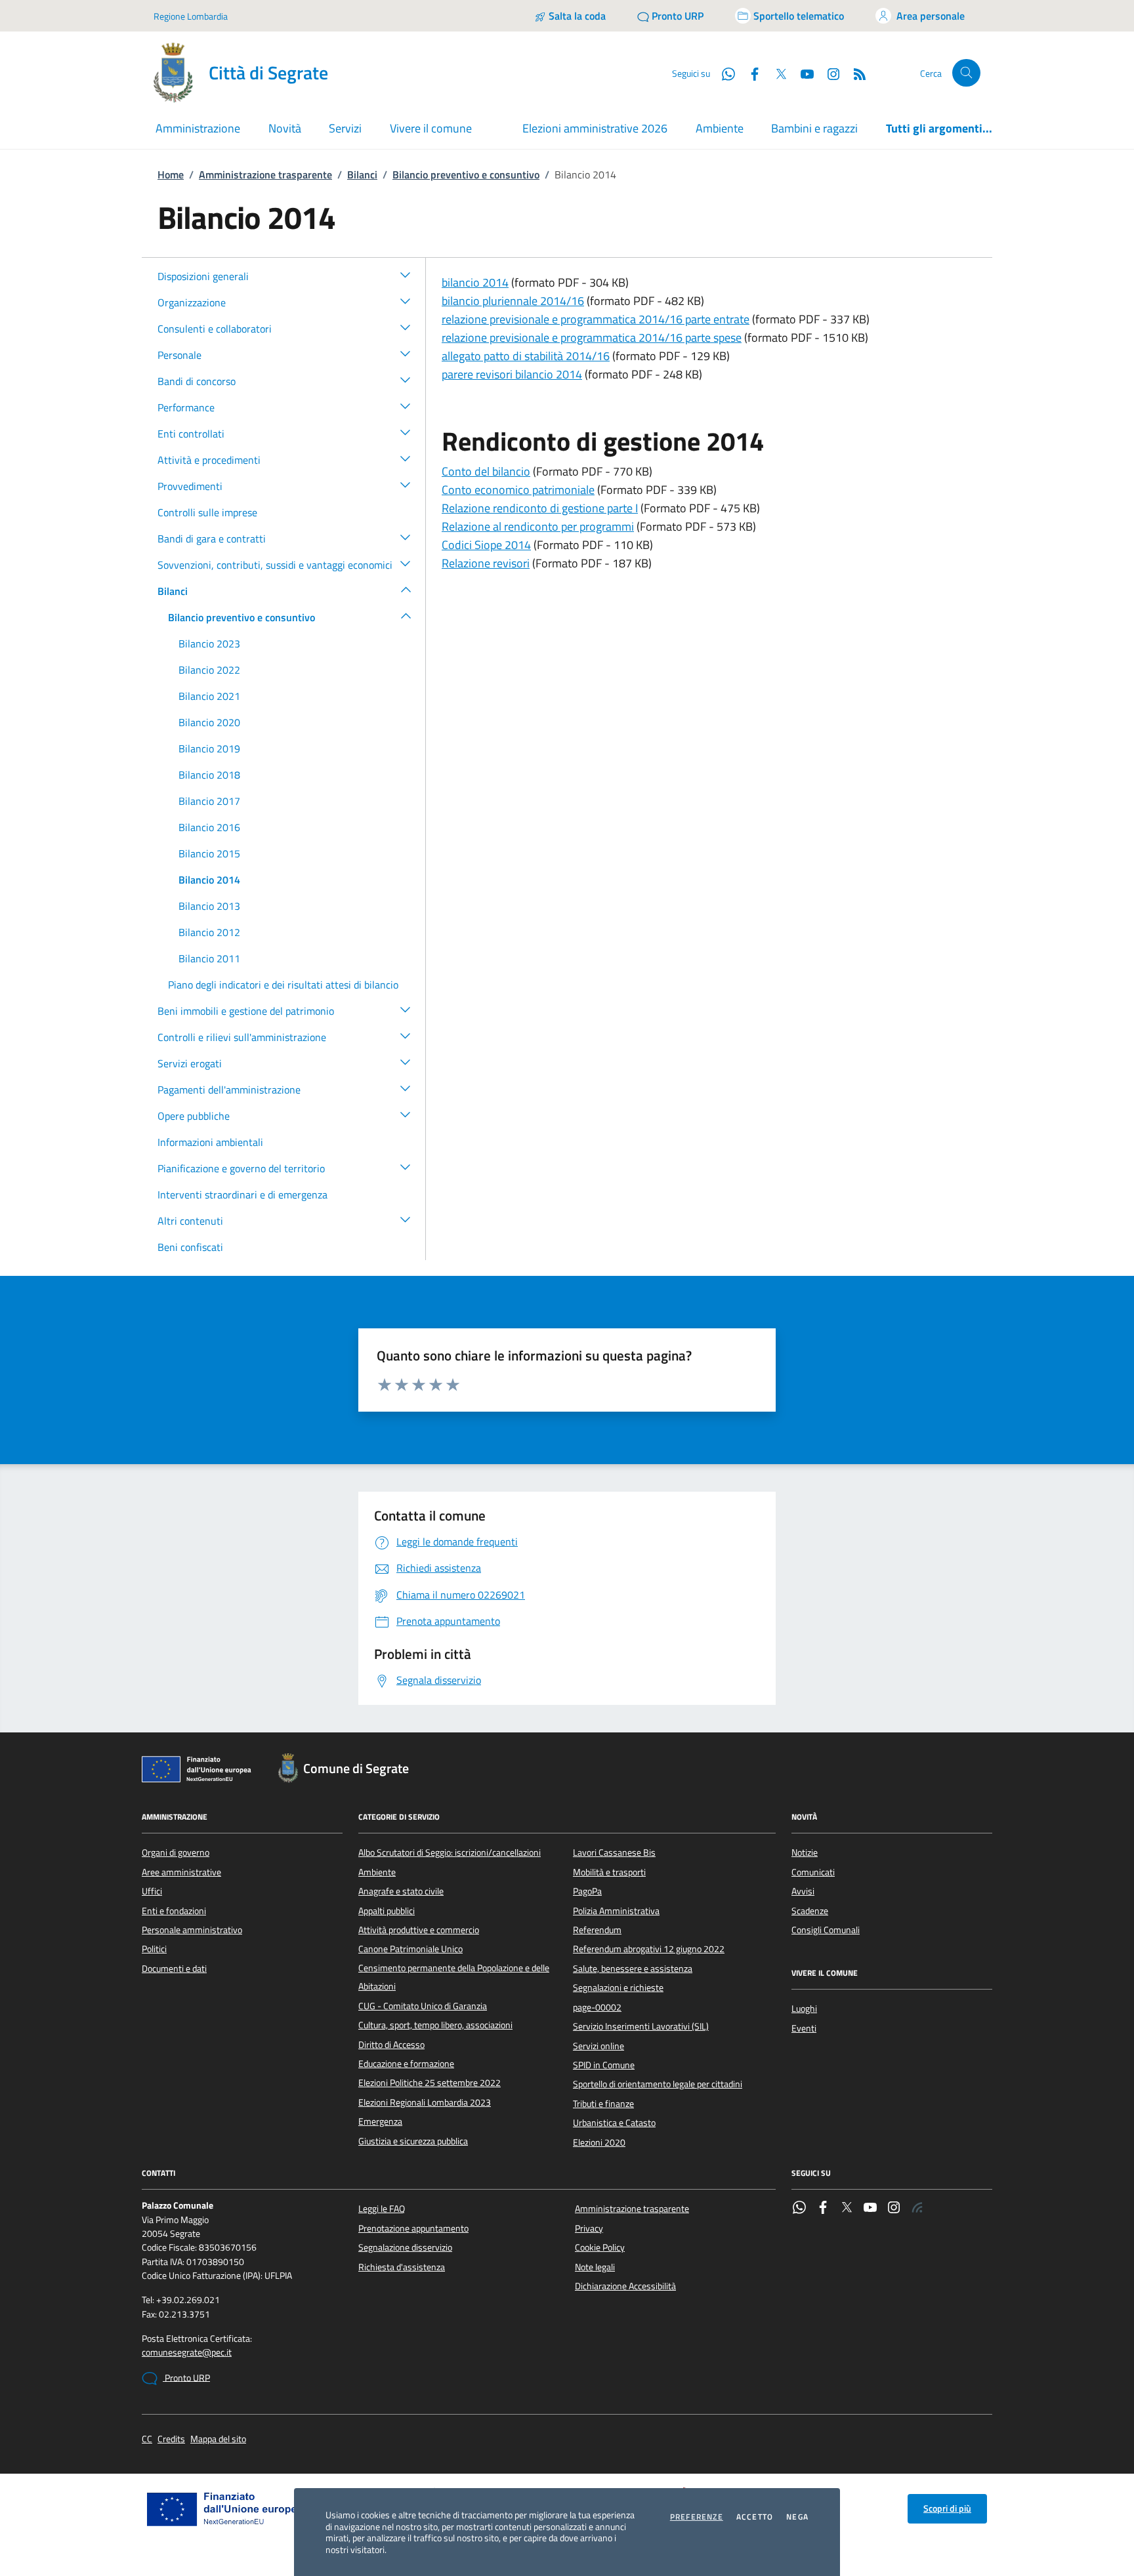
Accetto (755, 2517)
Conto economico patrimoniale (518, 490)
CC (147, 2439)
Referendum (597, 1930)
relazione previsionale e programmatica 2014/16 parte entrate (596, 319)
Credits (171, 2439)
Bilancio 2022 (209, 670)
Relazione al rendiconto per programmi (538, 526)
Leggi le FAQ (382, 2209)
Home (171, 174)
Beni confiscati (190, 1247)
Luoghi (804, 2009)
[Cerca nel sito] (966, 73)
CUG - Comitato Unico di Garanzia (423, 2006)
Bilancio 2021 (209, 696)
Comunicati (813, 1872)
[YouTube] (870, 2209)
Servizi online (598, 2046)
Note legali (595, 2267)
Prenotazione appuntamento (413, 2228)
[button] (406, 274)
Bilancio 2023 (209, 644)
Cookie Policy (600, 2247)
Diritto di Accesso (391, 2045)
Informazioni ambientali (210, 1142)
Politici (154, 1949)
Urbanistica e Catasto (614, 2123)
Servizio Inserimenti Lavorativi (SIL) (641, 2026)
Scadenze (810, 1911)
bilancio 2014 (475, 282)
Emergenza (380, 2121)
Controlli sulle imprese (207, 512)
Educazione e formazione (406, 2064)
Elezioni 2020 (599, 2142)
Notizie (805, 1852)
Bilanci (362, 174)
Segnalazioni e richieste (618, 1988)
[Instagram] (828, 73)
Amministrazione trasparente (265, 174)
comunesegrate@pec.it (187, 2353)
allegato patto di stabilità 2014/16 (526, 356)
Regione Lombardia (191, 16)
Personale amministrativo (192, 1930)
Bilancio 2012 (209, 932)
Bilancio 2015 (209, 853)
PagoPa (587, 1891)
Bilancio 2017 (209, 801)
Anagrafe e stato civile (401, 1891)
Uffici (152, 1891)
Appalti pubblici (387, 1911)
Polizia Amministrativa (616, 1911)
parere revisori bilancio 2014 (512, 374)
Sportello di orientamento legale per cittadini (658, 2084)
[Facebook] (823, 2209)
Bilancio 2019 (209, 748)
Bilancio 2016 (209, 827)
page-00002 (597, 2007)
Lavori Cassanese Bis (614, 1852)
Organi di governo (176, 1852)
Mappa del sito (218, 2439)
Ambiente (720, 128)
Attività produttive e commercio (419, 1930)
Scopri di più (947, 2508)
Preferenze (697, 2517)
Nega (797, 2517)
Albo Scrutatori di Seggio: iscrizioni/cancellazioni (450, 1852)
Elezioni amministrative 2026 (595, 128)
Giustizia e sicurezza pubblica (413, 2141)
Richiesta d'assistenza (402, 2267)
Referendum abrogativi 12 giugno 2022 (649, 1949)
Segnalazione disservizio (405, 2247)
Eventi (804, 2028)
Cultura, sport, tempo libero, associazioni (435, 2025)
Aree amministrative (181, 1872)
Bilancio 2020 (209, 722)
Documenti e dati (174, 1969)
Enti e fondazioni (174, 1911)
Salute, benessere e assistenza (633, 1969)
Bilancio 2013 (209, 906)
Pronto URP (186, 2378)
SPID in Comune (604, 2065)
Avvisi (803, 1891)
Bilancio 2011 (209, 958)
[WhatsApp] (799, 2209)
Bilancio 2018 (209, 775)
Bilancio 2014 (209, 880)
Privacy (589, 2228)
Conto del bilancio (486, 471)
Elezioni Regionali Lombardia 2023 (425, 2102)
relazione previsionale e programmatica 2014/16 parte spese (592, 337)
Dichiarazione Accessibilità (625, 2286)
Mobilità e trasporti (609, 1872)
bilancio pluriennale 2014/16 (513, 301)
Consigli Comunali (826, 1930)
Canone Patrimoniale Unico (410, 1949)
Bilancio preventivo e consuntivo (466, 174)
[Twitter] (847, 2209)
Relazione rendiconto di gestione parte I (540, 508)
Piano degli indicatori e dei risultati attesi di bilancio (283, 985)
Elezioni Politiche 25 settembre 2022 (430, 2083)
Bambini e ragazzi (814, 128)
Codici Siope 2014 (486, 545)
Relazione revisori (486, 563)
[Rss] (917, 2209)
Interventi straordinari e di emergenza (242, 1195)
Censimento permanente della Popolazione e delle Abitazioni (454, 1977)
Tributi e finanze (603, 2104)
